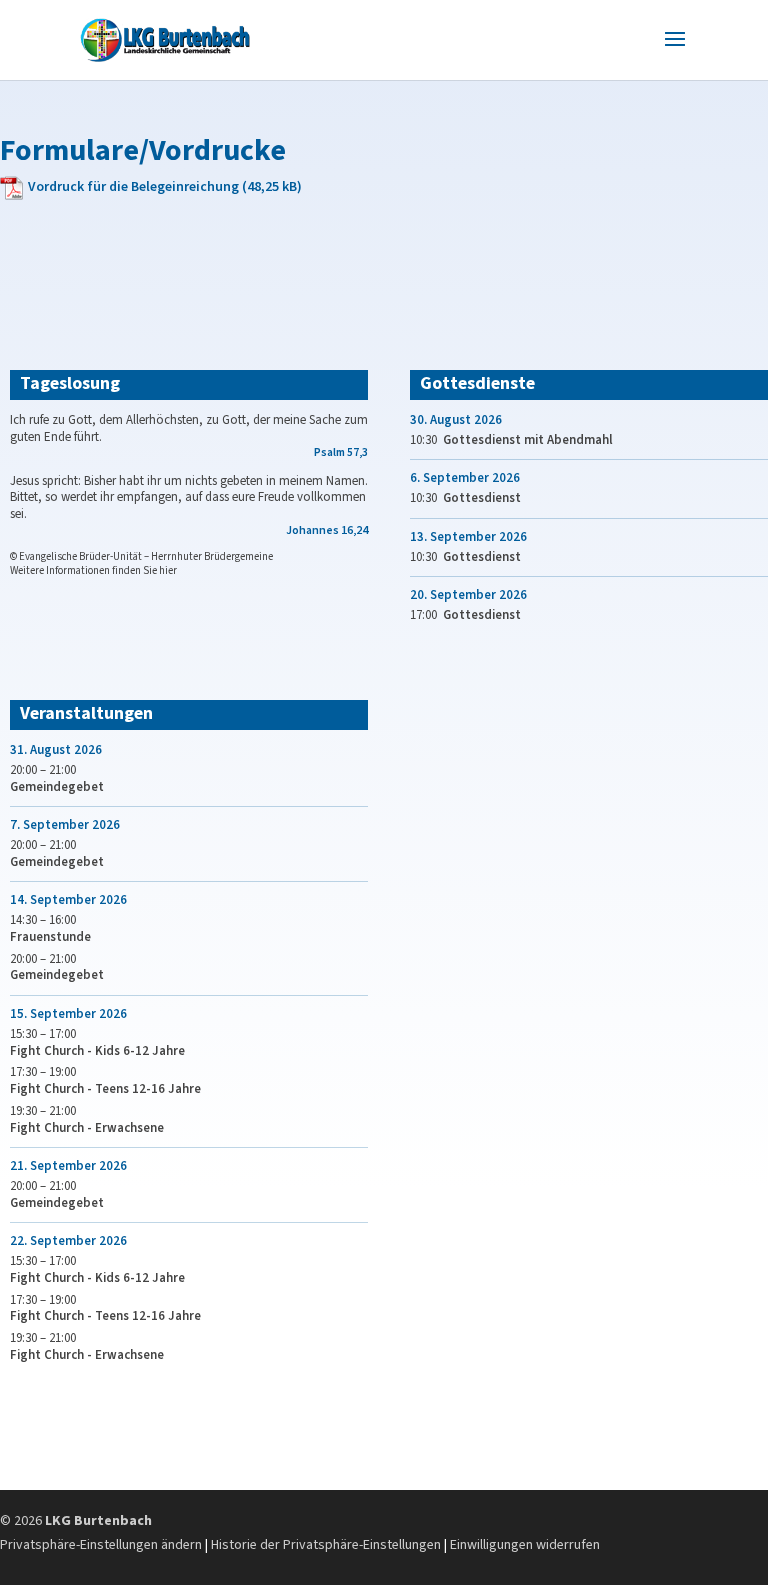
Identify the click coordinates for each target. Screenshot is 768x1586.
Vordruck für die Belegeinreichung (133, 187)
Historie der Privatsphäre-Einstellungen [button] (326, 1545)
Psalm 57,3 (341, 452)
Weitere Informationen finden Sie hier (93, 570)
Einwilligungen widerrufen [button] (525, 1545)
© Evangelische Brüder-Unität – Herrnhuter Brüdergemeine (141, 556)
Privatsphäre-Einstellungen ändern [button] (101, 1545)
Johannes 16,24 (327, 530)
